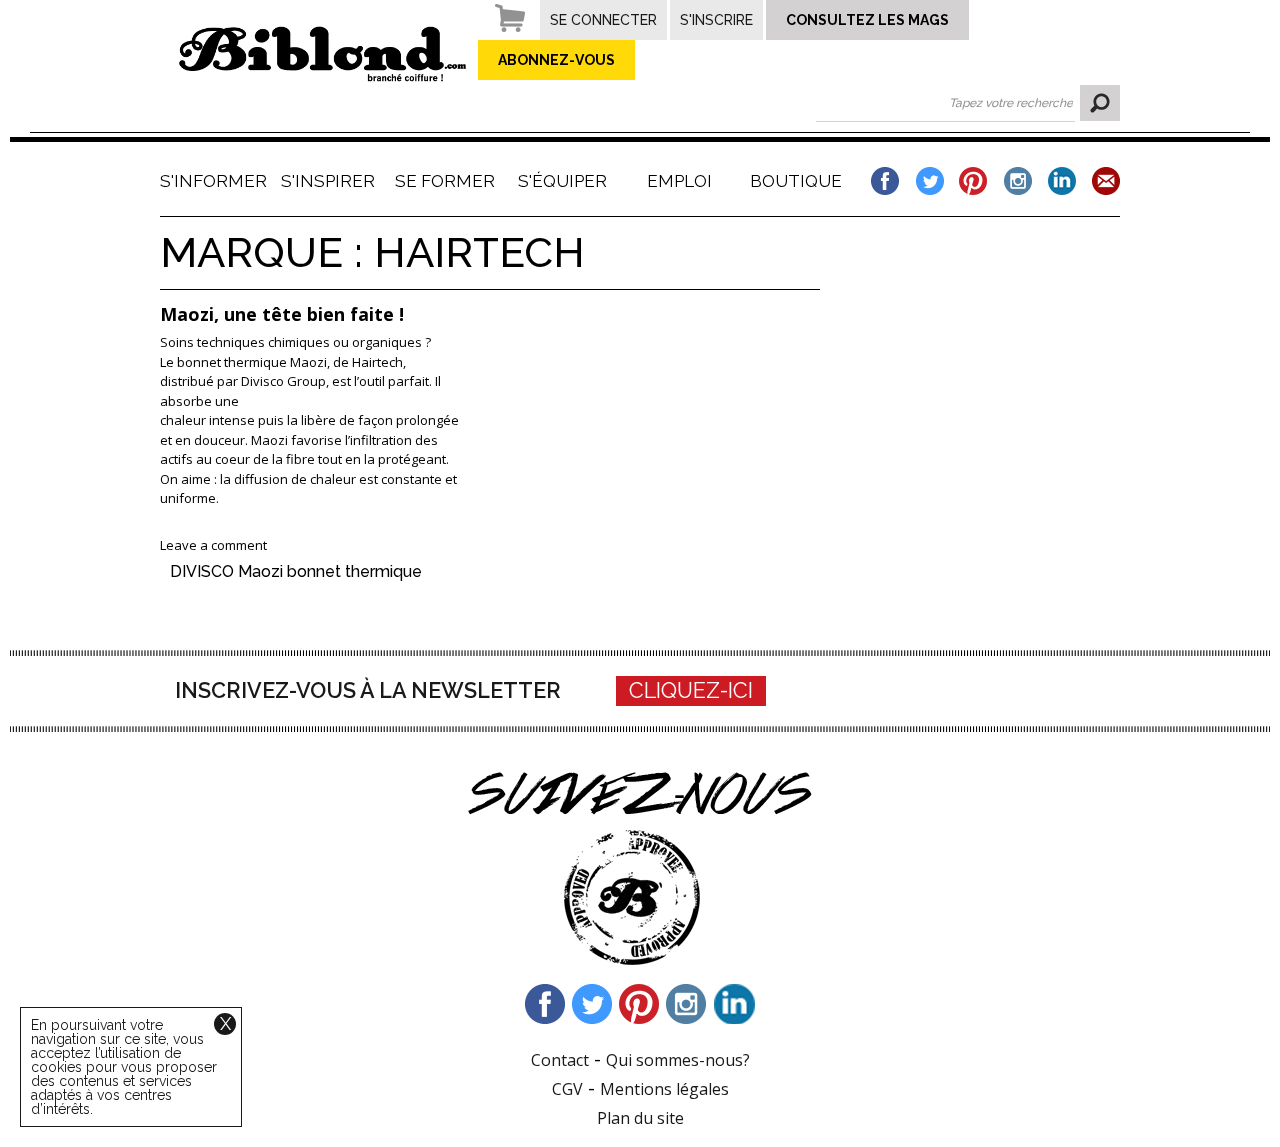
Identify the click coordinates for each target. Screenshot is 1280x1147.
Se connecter (603, 20)
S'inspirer (328, 181)
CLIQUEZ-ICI (691, 690)
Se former (445, 181)
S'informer (211, 181)
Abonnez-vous (556, 60)
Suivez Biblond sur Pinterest (640, 1004)
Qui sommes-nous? (678, 1060)
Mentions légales (664, 1089)
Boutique (796, 181)
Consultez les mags (867, 20)
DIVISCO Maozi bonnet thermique (296, 571)
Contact (560, 1060)
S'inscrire (716, 20)
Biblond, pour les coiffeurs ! (322, 54)
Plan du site (640, 1118)
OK (1100, 103)
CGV (567, 1089)
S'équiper (562, 181)
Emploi (679, 181)
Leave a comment (213, 545)
